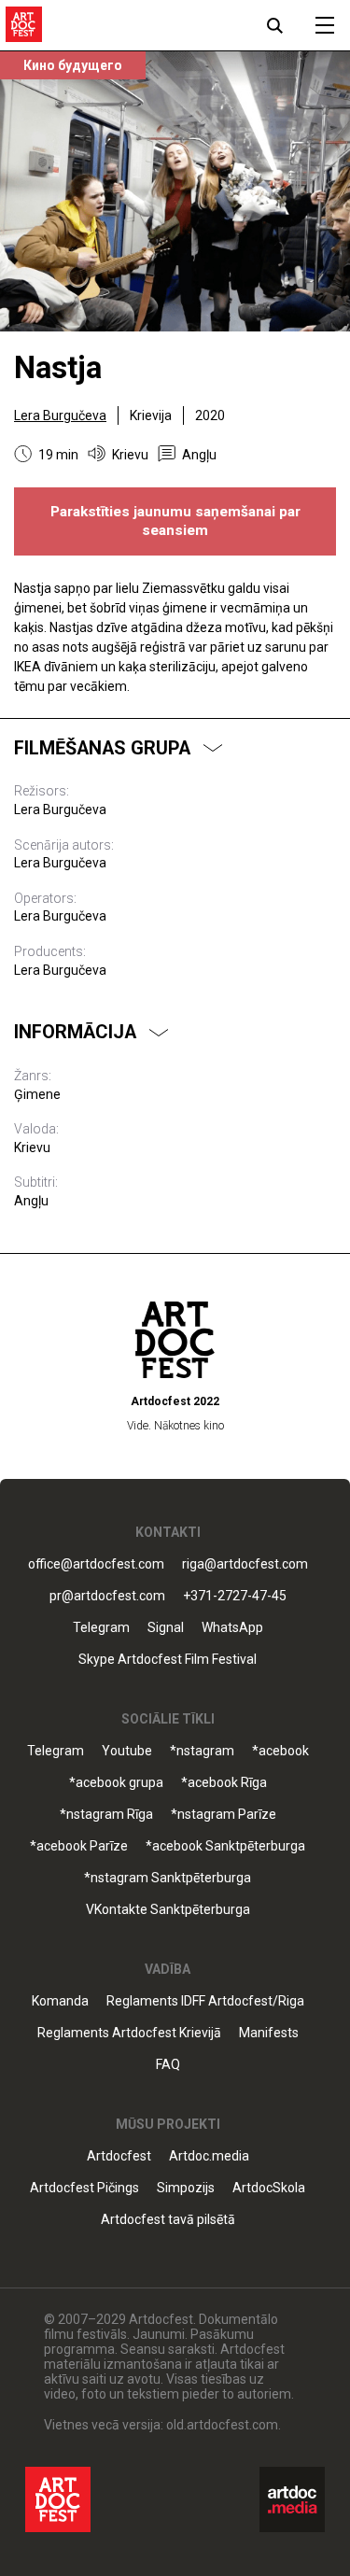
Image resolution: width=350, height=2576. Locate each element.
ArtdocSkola (269, 2188)
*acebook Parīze (79, 1846)
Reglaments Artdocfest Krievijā (129, 2033)
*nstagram (202, 1751)
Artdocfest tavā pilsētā (168, 2220)
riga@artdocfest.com (245, 1564)
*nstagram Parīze (224, 1815)
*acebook (280, 1751)
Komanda (60, 2001)
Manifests (269, 2033)
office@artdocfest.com (96, 1564)
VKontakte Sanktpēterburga (168, 1910)
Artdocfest (119, 2156)
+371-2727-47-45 (235, 1596)
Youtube (127, 1751)
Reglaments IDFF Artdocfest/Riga (205, 2001)
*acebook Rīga (224, 1783)
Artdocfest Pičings (84, 2188)
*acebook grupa (116, 1783)
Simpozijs (186, 2188)
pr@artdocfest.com (107, 1596)
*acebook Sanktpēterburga (225, 1846)
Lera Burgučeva (60, 415)
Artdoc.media (209, 2156)
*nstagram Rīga (106, 1815)
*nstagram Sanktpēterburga (168, 1878)
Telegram (56, 1751)
